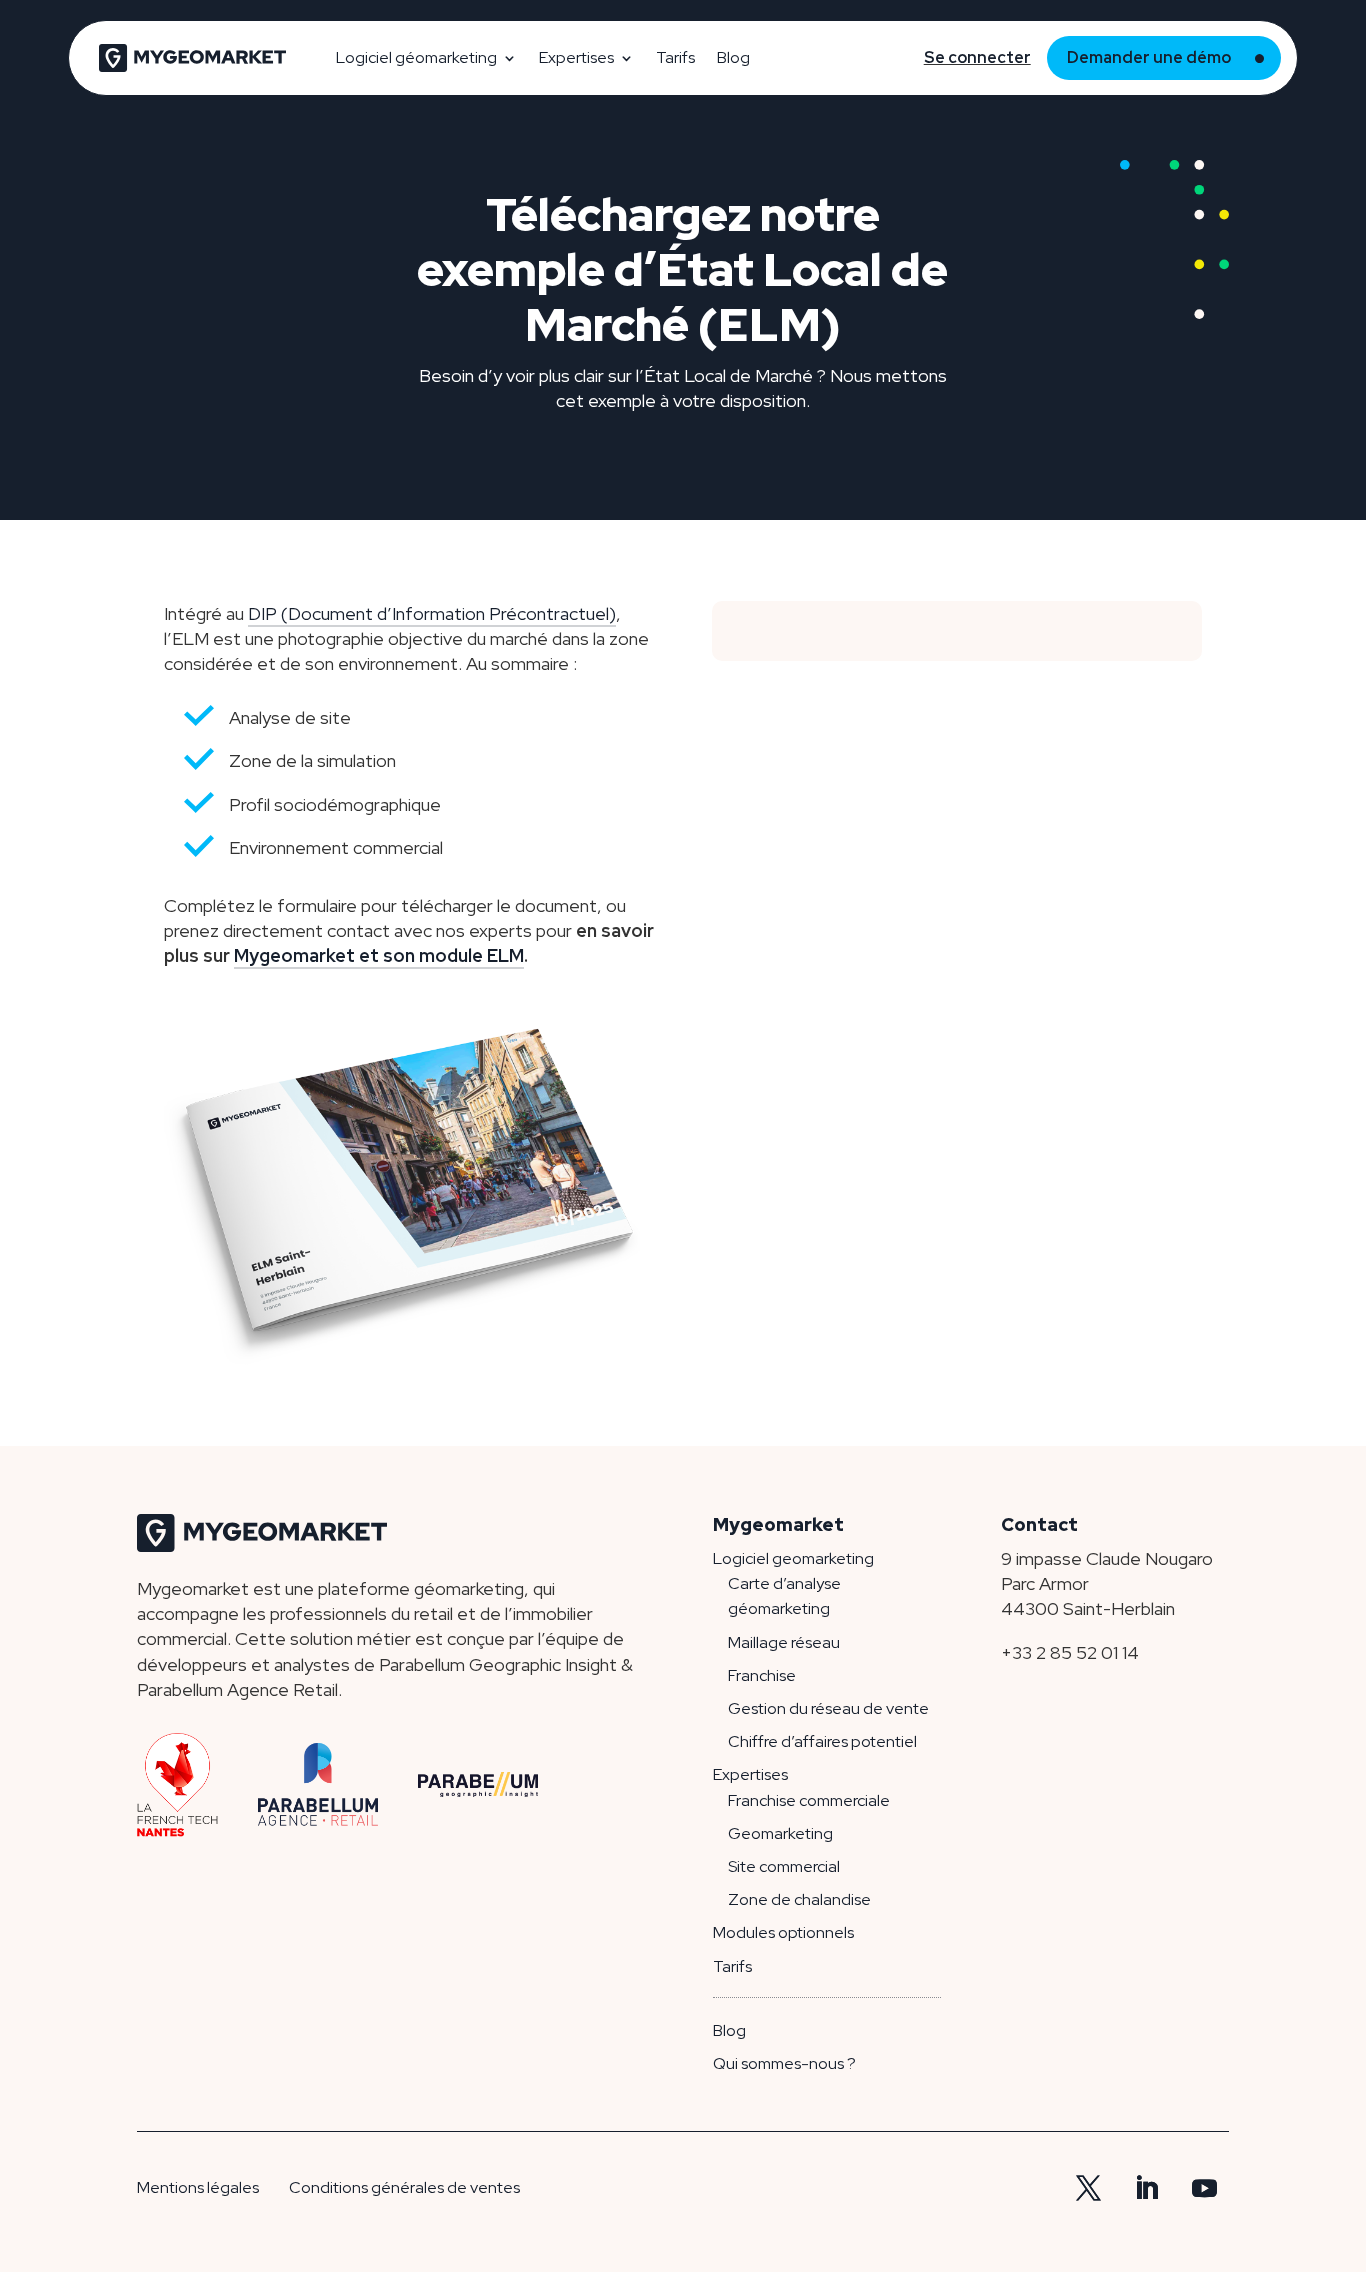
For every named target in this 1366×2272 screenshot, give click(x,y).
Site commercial (784, 1866)
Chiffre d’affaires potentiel (822, 1741)
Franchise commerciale (809, 1800)
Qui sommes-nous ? (784, 2063)
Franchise (762, 1675)
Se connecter (977, 57)
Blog (733, 57)
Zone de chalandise (799, 1899)
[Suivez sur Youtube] (1204, 2189)
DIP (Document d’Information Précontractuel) (432, 613)
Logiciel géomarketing (416, 57)
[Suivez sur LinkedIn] (1146, 2189)
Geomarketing (780, 1833)
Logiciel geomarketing (793, 1558)
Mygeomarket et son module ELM (379, 955)
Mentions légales (198, 2187)
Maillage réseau (784, 1642)
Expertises (576, 57)
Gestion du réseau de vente (828, 1708)
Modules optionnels (783, 1932)
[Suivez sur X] (1088, 2189)
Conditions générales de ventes (404, 2187)
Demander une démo (1149, 57)
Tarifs (675, 57)
